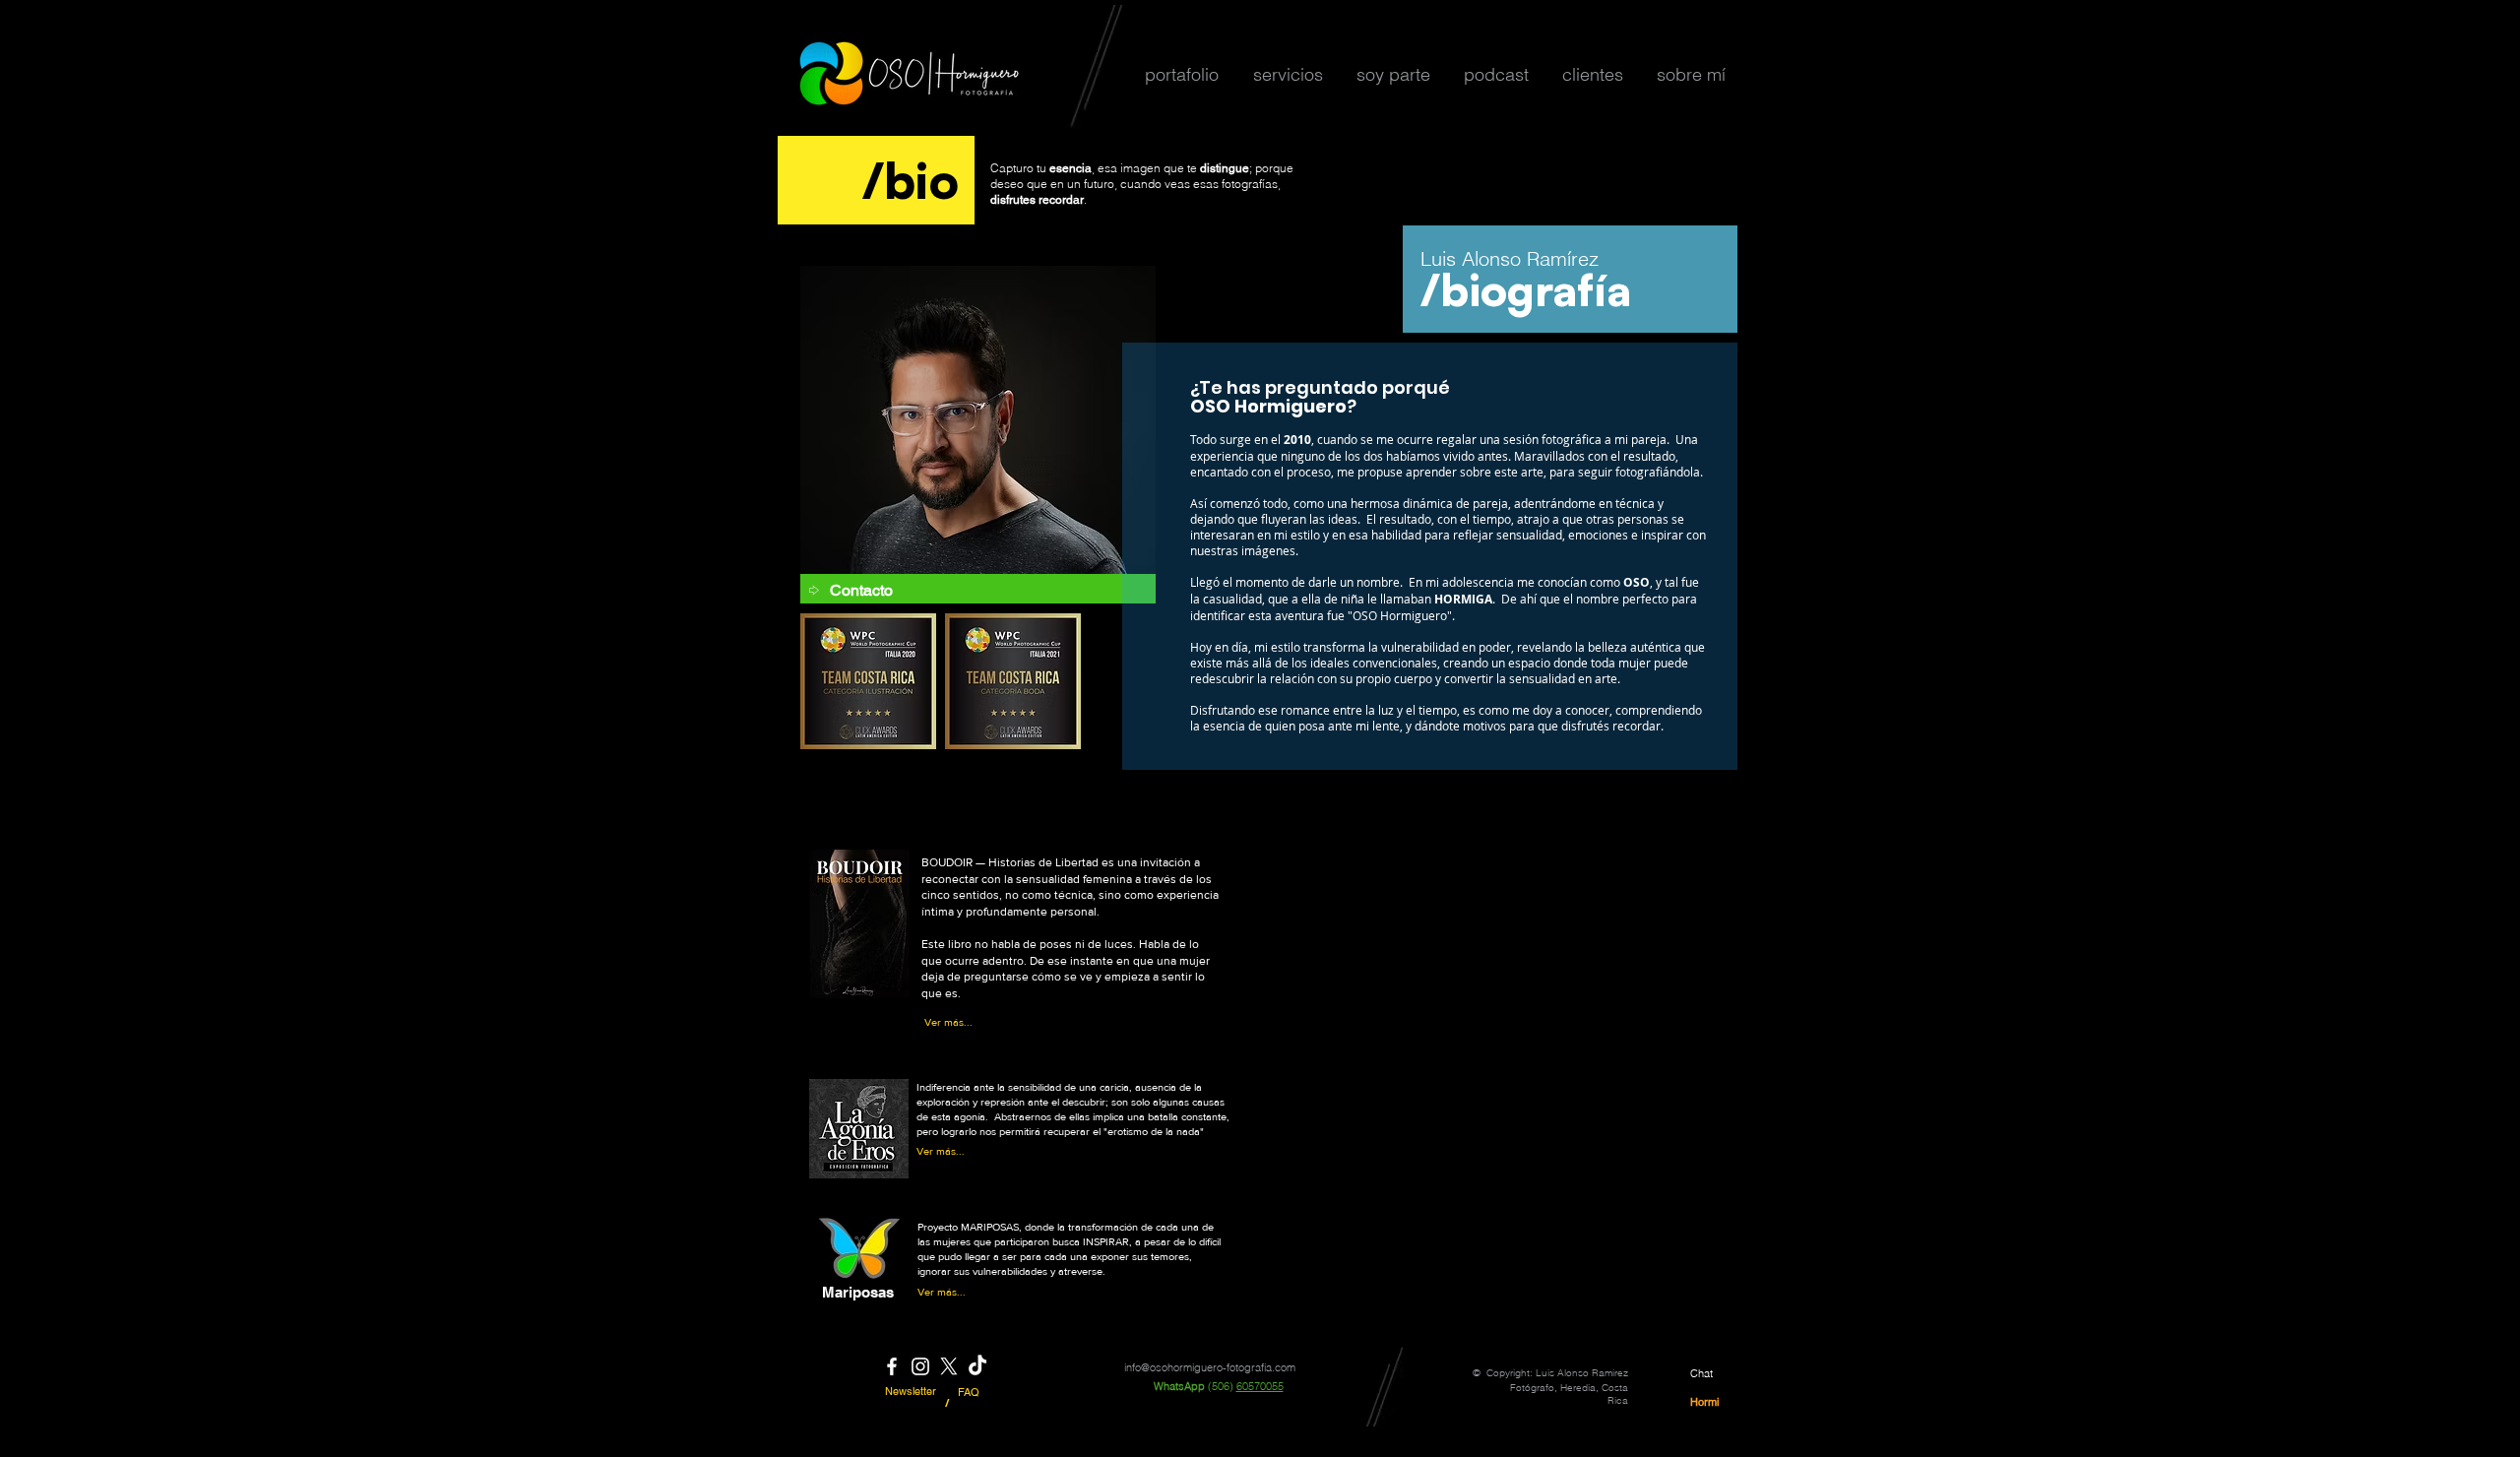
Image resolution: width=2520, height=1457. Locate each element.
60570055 (1260, 1386)
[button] (1181, 74)
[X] (949, 1366)
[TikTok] (977, 1366)
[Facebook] (892, 1366)
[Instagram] (920, 1366)
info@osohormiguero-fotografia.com (1210, 1367)
